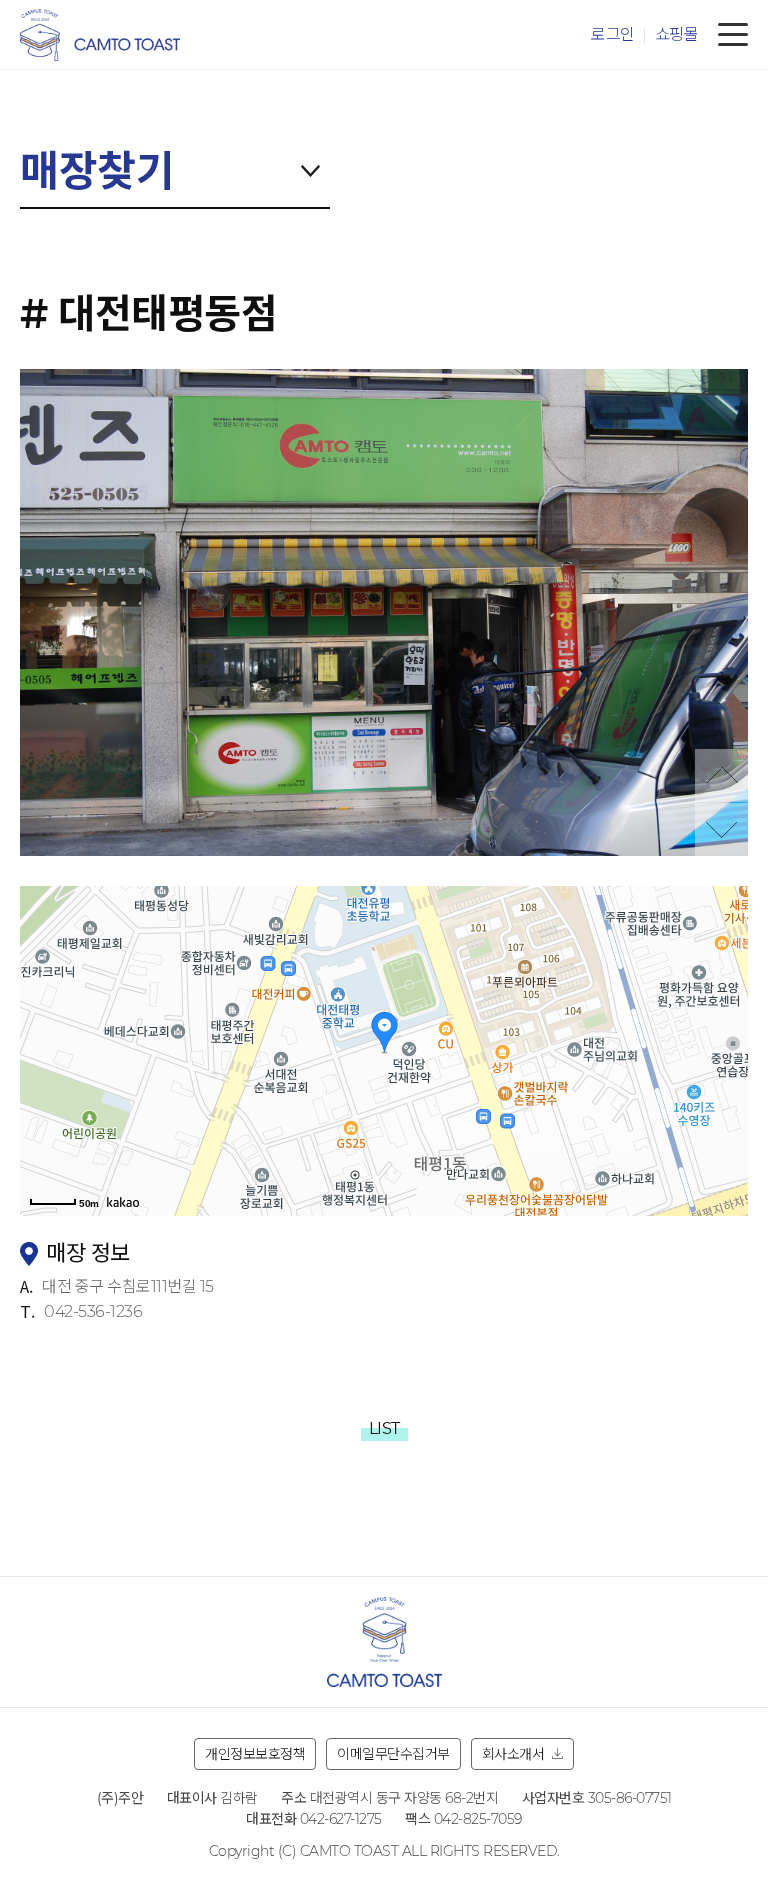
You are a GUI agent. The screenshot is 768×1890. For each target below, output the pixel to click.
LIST (384, 1428)
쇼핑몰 (677, 34)
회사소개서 (513, 1754)
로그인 (613, 34)
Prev (721, 775)
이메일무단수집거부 (393, 1754)
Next (721, 829)
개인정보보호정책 (255, 1754)
